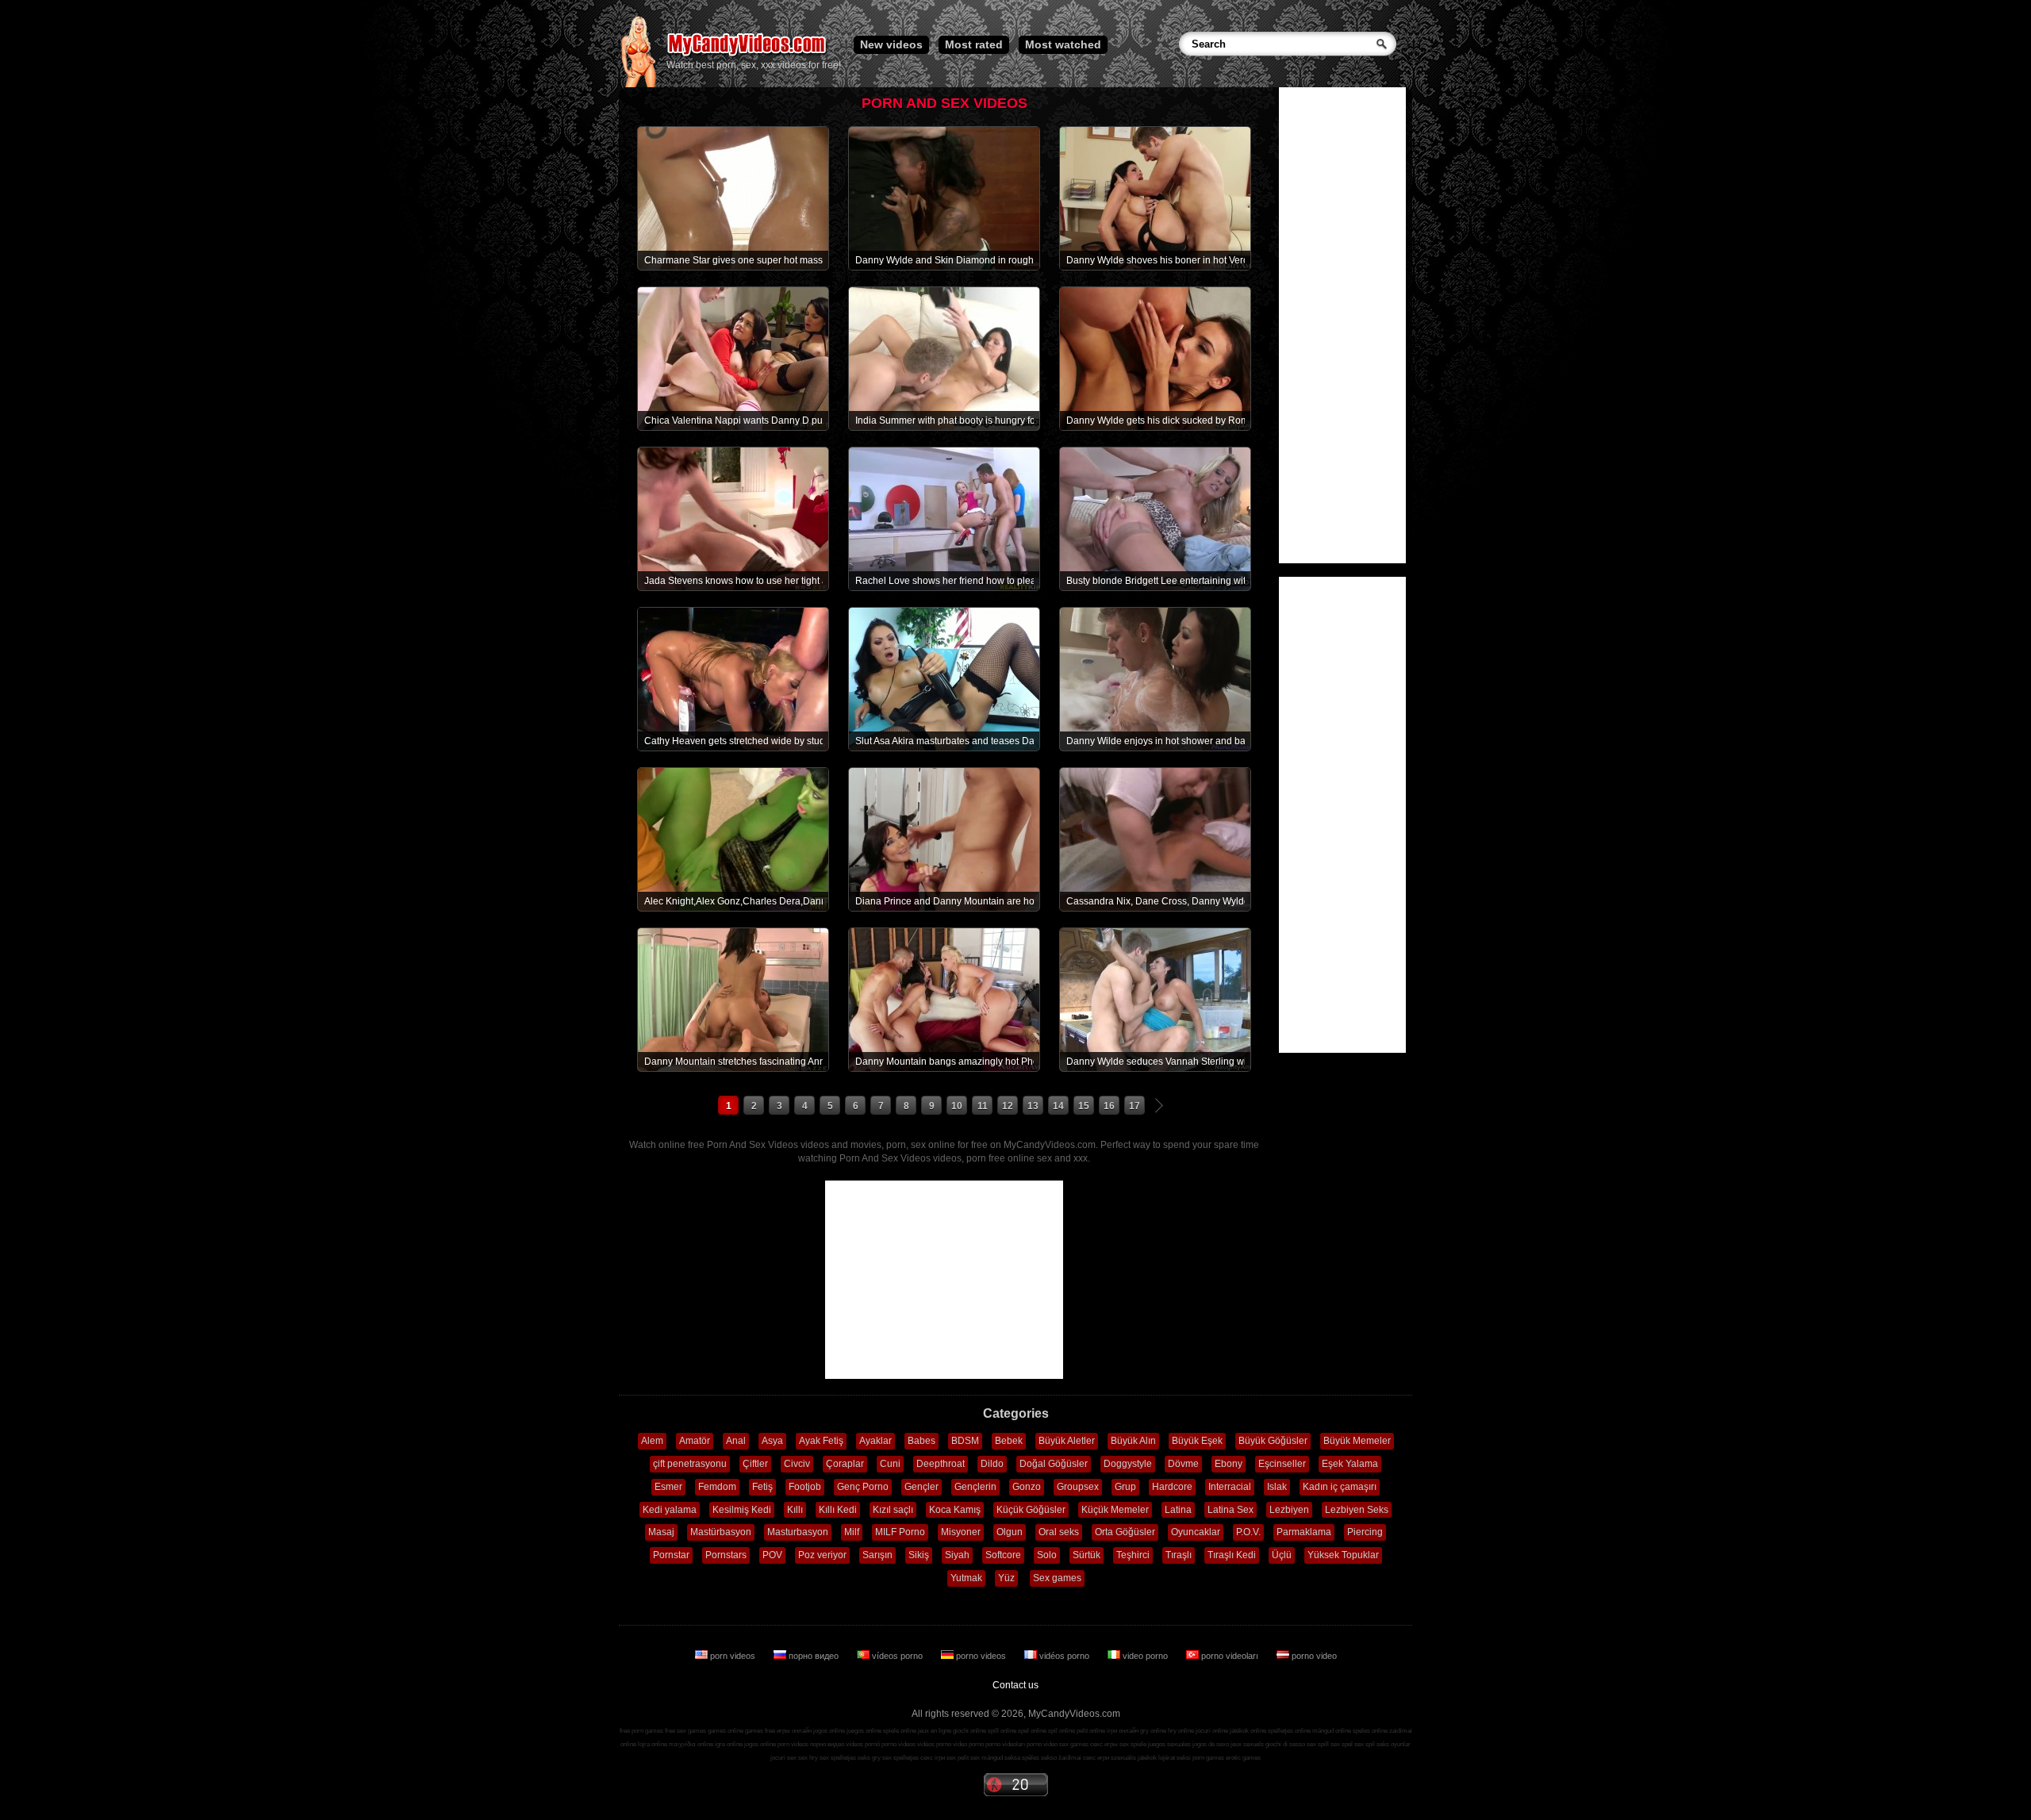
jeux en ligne (935, 1731)
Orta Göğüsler (1125, 1532)
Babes (921, 1441)
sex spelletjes (838, 1758)
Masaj (661, 1532)
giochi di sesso (1285, 1744)
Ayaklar (875, 1441)
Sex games (1057, 1578)
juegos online (864, 1731)
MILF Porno (900, 1532)
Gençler (921, 1487)
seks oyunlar (1394, 1744)
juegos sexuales (1169, 1744)
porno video (1313, 1656)
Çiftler (755, 1464)
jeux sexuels (1247, 1744)
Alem (652, 1441)
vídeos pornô (863, 1744)
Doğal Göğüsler (1054, 1464)
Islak (1277, 1487)
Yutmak (966, 1578)
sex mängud (987, 1758)
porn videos (733, 1656)
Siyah (957, 1555)
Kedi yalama (670, 1510)
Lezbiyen (1289, 1510)
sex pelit (958, 1758)
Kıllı (795, 1510)
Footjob (805, 1487)
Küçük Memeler (1115, 1510)
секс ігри (933, 1758)
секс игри (1096, 1758)
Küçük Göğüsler (1031, 1510)
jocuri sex (783, 1758)
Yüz (1006, 1578)
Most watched (1063, 44)
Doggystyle (1128, 1464)
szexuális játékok (1134, 1758)
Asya (772, 1441)
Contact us (1015, 1685)
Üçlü (1282, 1555)
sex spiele (1133, 1744)
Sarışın (877, 1555)
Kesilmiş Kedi (742, 1510)
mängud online (1332, 1731)
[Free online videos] (638, 84)
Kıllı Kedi (838, 1510)
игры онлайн (794, 1731)
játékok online (1248, 1731)
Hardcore (1172, 1487)
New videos (891, 44)
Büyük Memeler (1357, 1441)
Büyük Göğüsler (1273, 1441)
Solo (1047, 1555)
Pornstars (726, 1555)
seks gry (869, 1758)
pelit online (1091, 1731)
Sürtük (1087, 1555)
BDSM (965, 1441)
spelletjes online (1289, 1731)
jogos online (829, 1731)
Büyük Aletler (1067, 1441)
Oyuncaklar (1196, 1532)
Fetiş (762, 1487)
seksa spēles (1022, 1758)
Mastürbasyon (721, 1532)
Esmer (668, 1487)
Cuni (890, 1464)
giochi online (969, 1731)
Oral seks (1059, 1532)
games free (760, 1731)
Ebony (1229, 1464)
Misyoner (961, 1532)
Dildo (992, 1464)
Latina (1178, 1510)
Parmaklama (1304, 1532)
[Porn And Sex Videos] (748, 56)
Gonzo (1027, 1487)
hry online (1181, 1731)
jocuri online (1212, 1731)
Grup (1125, 1487)
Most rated (974, 44)
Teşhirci (1133, 1555)
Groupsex (1078, 1487)
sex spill (1318, 1744)
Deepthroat (941, 1464)
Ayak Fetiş (821, 1441)
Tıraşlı (1179, 1555)
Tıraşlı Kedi (1232, 1555)
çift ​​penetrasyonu (690, 1464)
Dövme (1183, 1464)
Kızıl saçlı (893, 1510)
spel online (1032, 1731)
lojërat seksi (1175, 1758)
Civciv (797, 1464)
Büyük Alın (1133, 1441)
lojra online (653, 1744)
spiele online (900, 1731)
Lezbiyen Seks (1357, 1510)
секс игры (1104, 1744)
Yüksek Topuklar (1343, 1555)
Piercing (1365, 1532)
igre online (729, 1744)
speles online (1370, 1731)
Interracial (1230, 1487)
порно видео (814, 1656)
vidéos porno (1064, 1656)
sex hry (808, 1758)
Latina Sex (1231, 1510)
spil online (1062, 1731)
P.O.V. (1248, 1532)
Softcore (1003, 1555)
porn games (1208, 1758)
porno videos (981, 1656)
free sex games (685, 1731)
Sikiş (919, 1555)
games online (726, 1731)
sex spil (1365, 1744)
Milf (852, 1532)
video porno (1145, 1656)
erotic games (1243, 1758)
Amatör (695, 1441)
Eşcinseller (1282, 1464)
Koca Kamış (955, 1510)
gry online (1153, 1731)
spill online (1002, 1731)
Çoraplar (845, 1464)
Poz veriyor (822, 1555)
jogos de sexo (1211, 1744)
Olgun (1010, 1532)
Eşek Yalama (1350, 1464)
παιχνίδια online (691, 1744)
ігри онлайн (1123, 1731)
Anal (736, 1441)
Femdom (717, 1487)
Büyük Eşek (1197, 1441)
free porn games (641, 1731)
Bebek (1009, 1441)
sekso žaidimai (1061, 1758)
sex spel (1342, 1744)
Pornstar (671, 1555)
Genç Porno (863, 1487)
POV (772, 1555)
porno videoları (1230, 1656)
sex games (1074, 1744)
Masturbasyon (798, 1532)
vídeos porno (897, 1656)
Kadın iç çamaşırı (1340, 1487)
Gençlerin (975, 1487)
